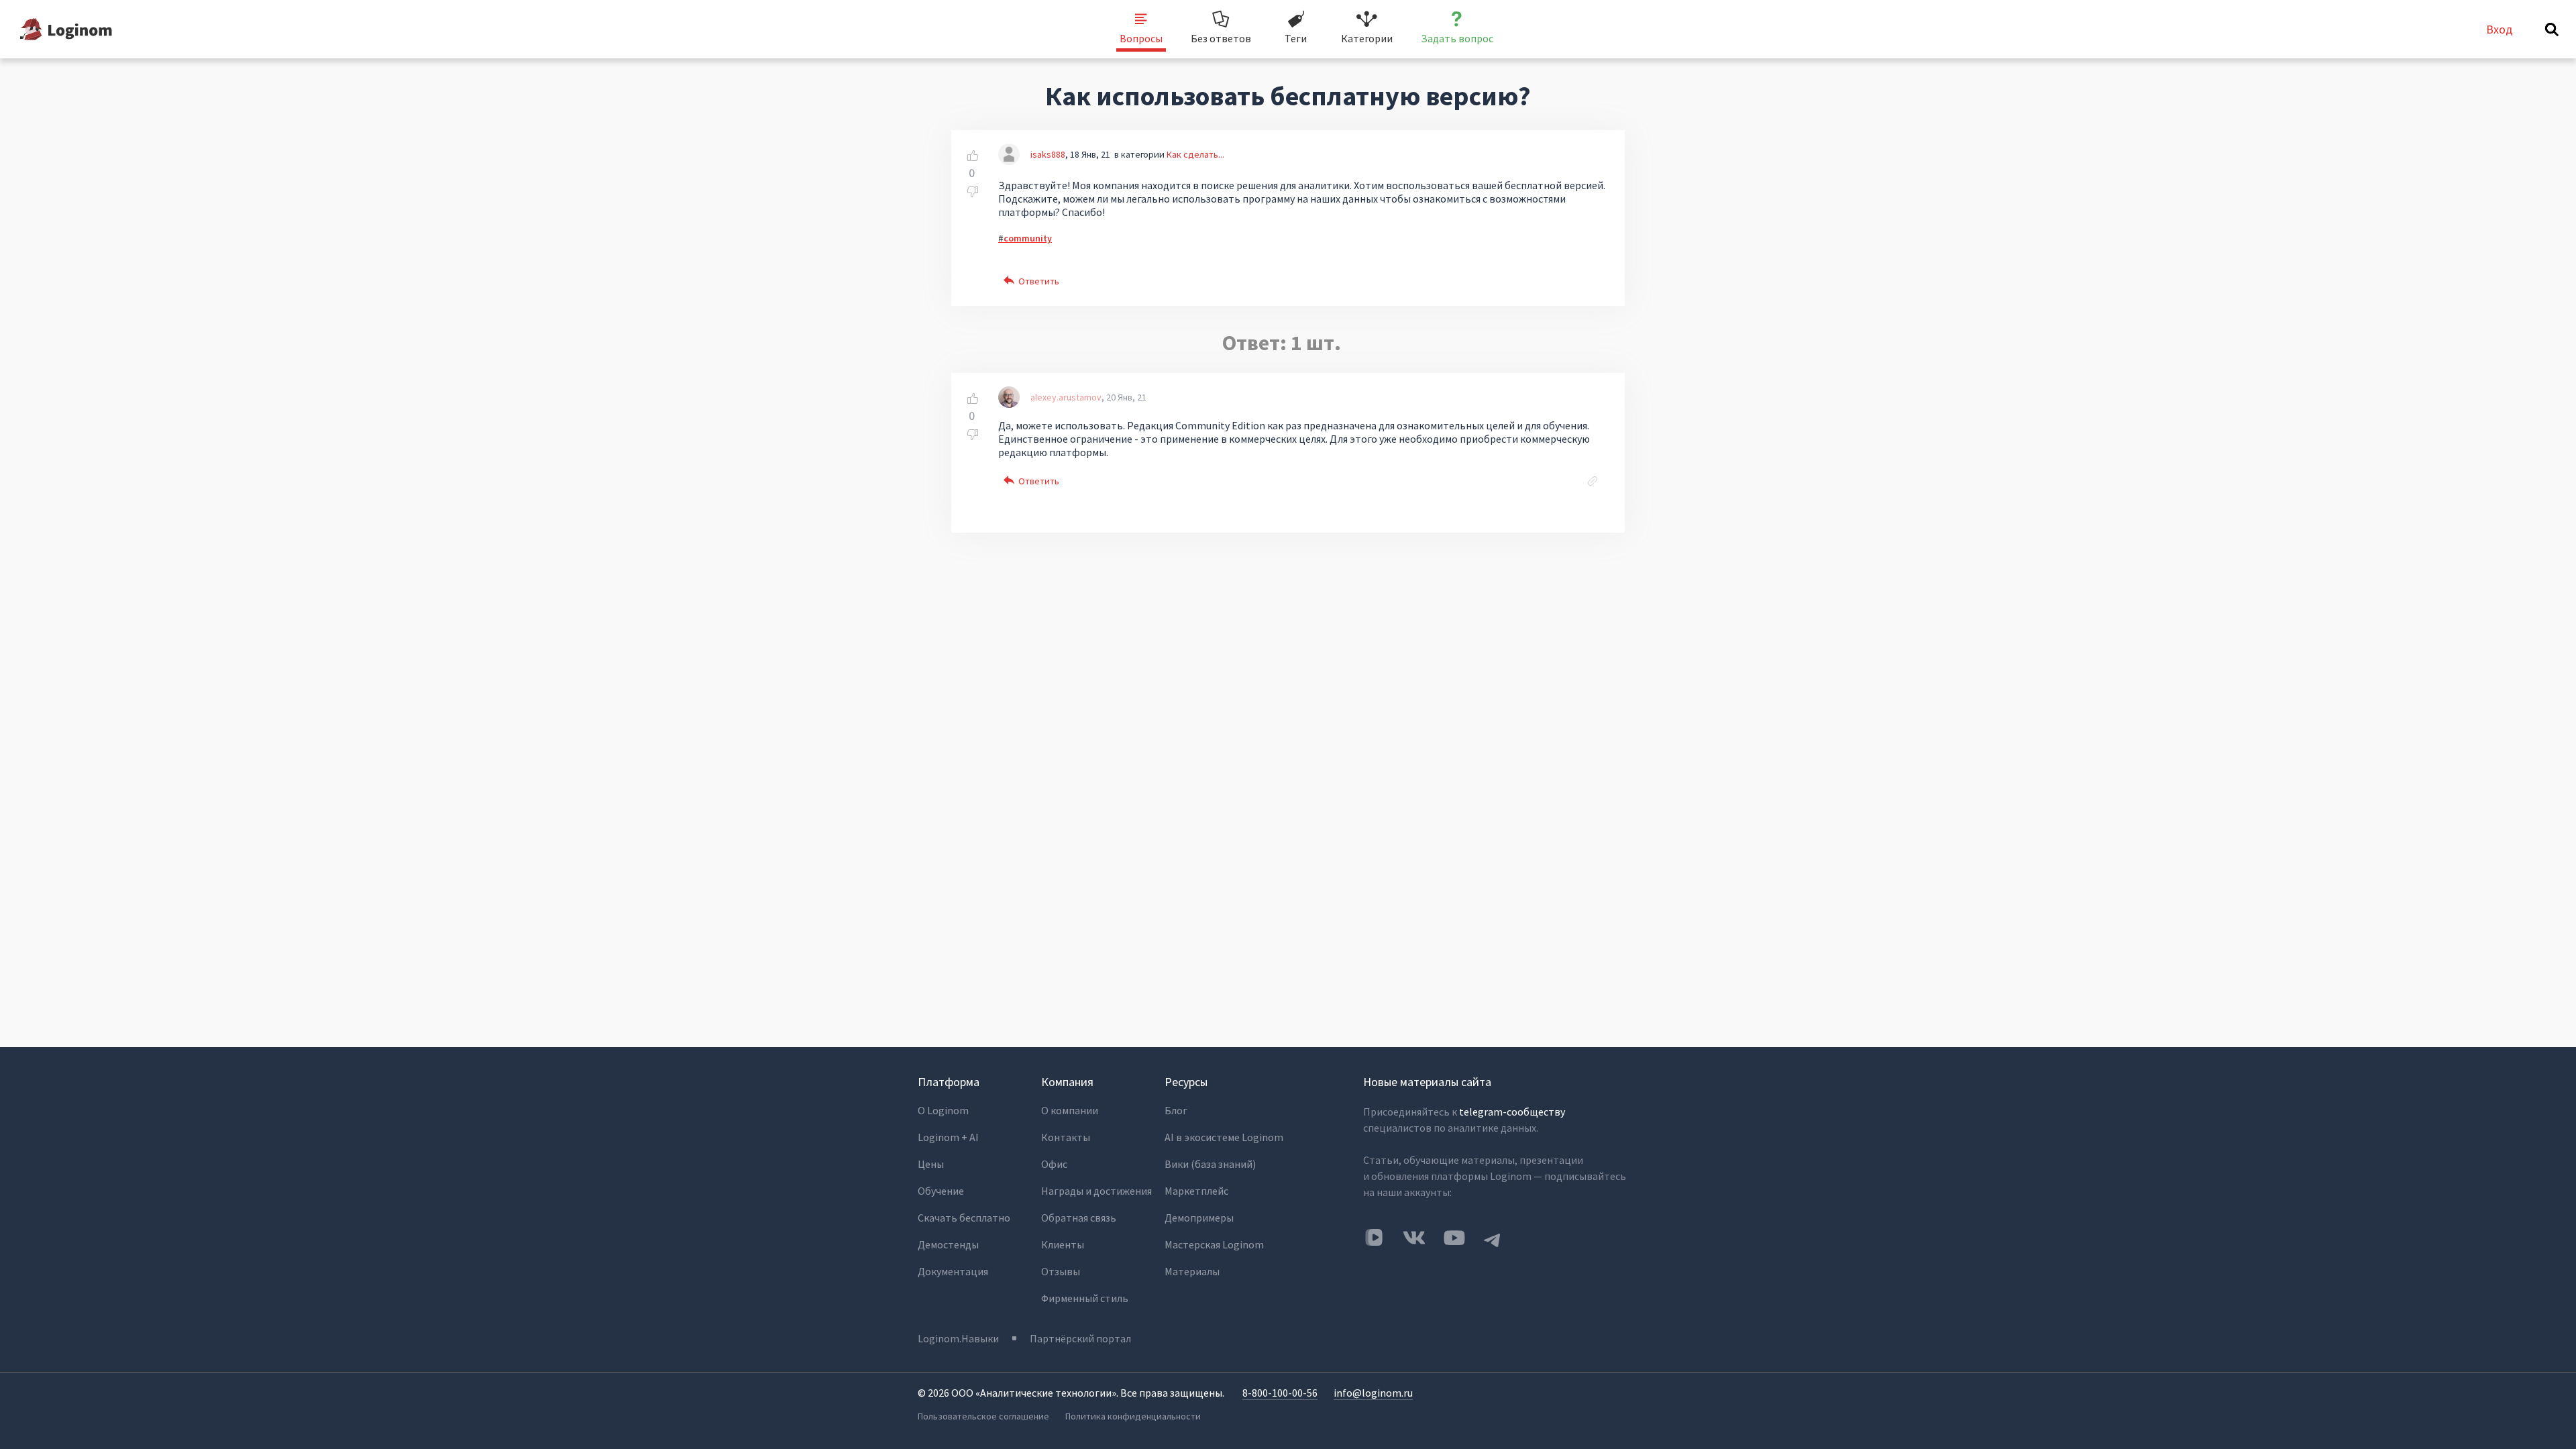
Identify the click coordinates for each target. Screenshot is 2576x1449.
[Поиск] (2552, 30)
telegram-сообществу (1512, 1112)
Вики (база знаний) (1210, 1164)
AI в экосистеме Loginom (1224, 1137)
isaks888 (1048, 154)
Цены (931, 1164)
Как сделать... (1195, 154)
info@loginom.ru (1373, 1393)
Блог (1176, 1110)
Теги (1296, 38)
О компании (1070, 1110)
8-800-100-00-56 (1280, 1393)
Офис (1054, 1164)
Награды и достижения (1096, 1191)
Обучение (941, 1191)
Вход (2500, 29)
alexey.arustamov (1066, 397)
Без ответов (1221, 38)
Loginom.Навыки (958, 1338)
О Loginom (943, 1110)
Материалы (1192, 1271)
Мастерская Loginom (1214, 1244)
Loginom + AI (948, 1137)
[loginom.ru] (66, 29)
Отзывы (1061, 1271)
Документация (953, 1271)
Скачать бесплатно (964, 1218)
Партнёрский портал (1080, 1338)
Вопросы (1141, 38)
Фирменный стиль (1085, 1298)
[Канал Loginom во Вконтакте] (1374, 1238)
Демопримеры (1199, 1218)
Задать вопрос (1457, 38)
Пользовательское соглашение (983, 1416)
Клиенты (1063, 1244)
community (1028, 238)
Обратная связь (1079, 1218)
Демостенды (948, 1244)
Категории (1367, 38)
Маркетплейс (1196, 1191)
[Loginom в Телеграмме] (1493, 1238)
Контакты (1066, 1137)
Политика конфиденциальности (1133, 1416)
